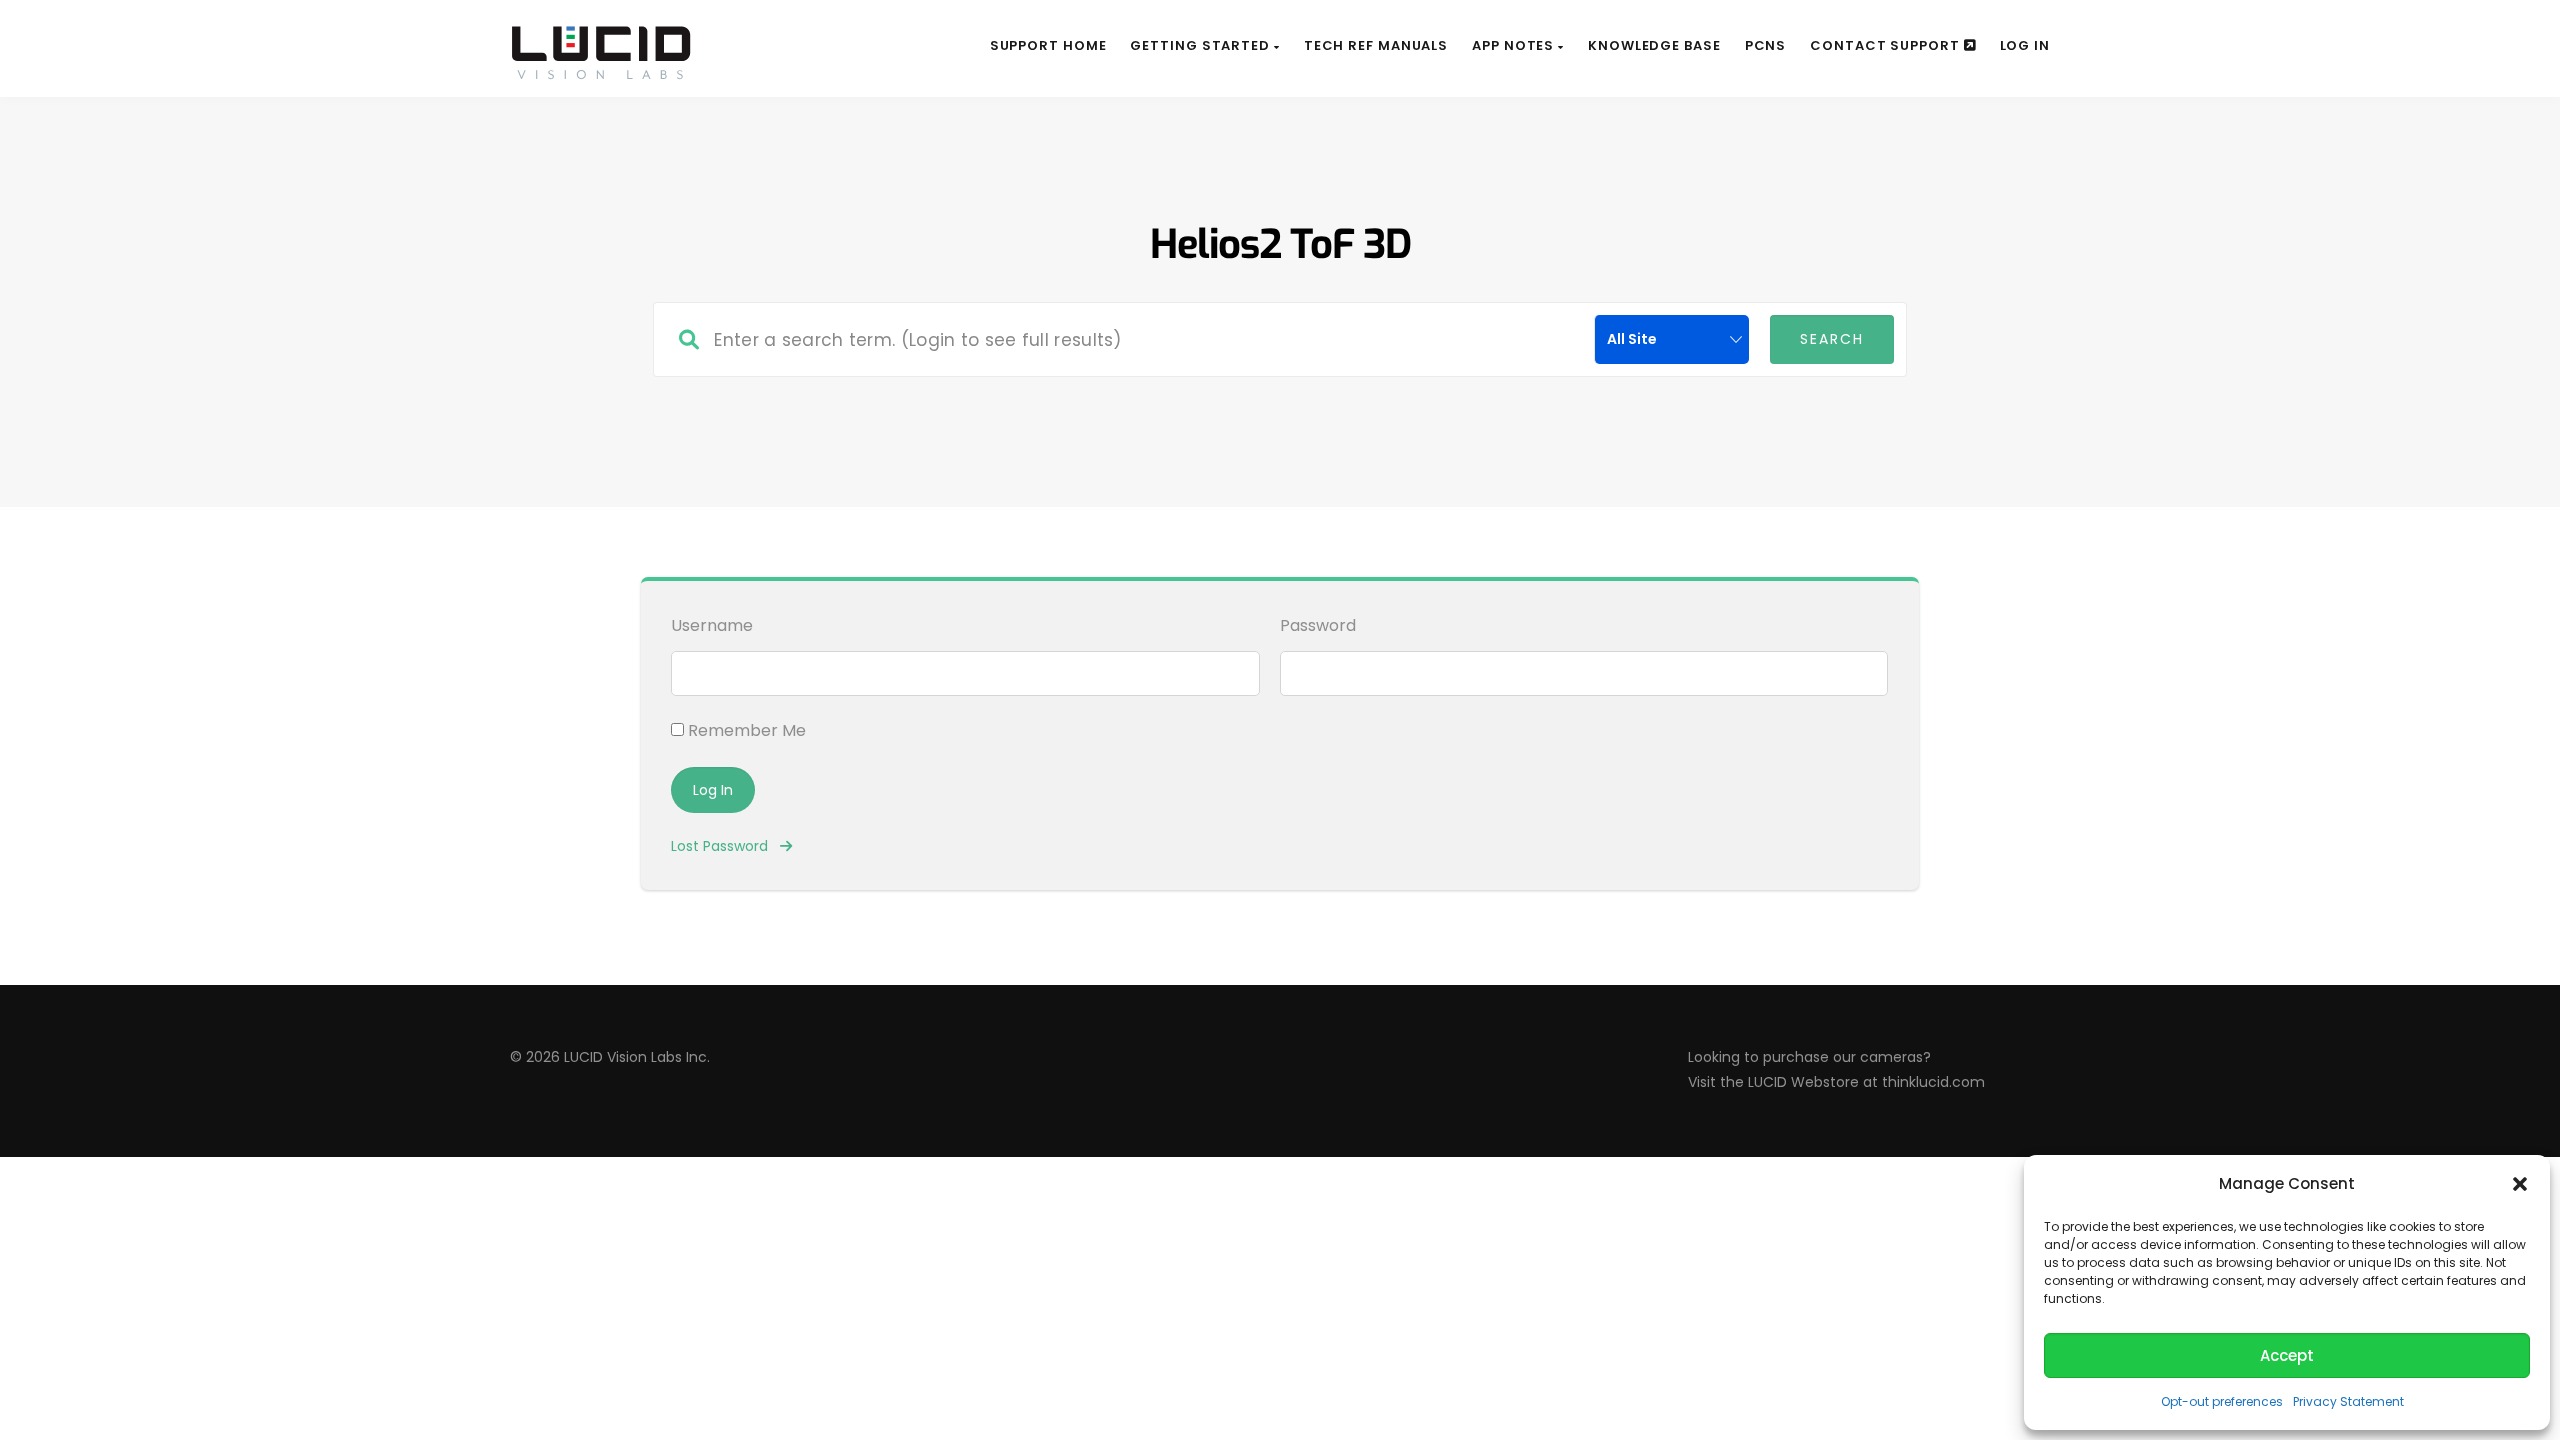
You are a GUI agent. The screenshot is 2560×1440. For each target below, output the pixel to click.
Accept (2287, 1355)
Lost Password (725, 846)
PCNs (1766, 45)
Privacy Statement (2348, 1401)
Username (712, 625)
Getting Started (1201, 45)
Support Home (1048, 45)
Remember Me (745, 730)
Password (1318, 625)
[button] (2520, 1184)
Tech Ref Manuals (1376, 45)
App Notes (1515, 45)
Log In (2025, 45)
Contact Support (1886, 45)
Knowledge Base (1654, 45)
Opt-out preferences (2222, 1401)
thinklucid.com (1933, 1082)
